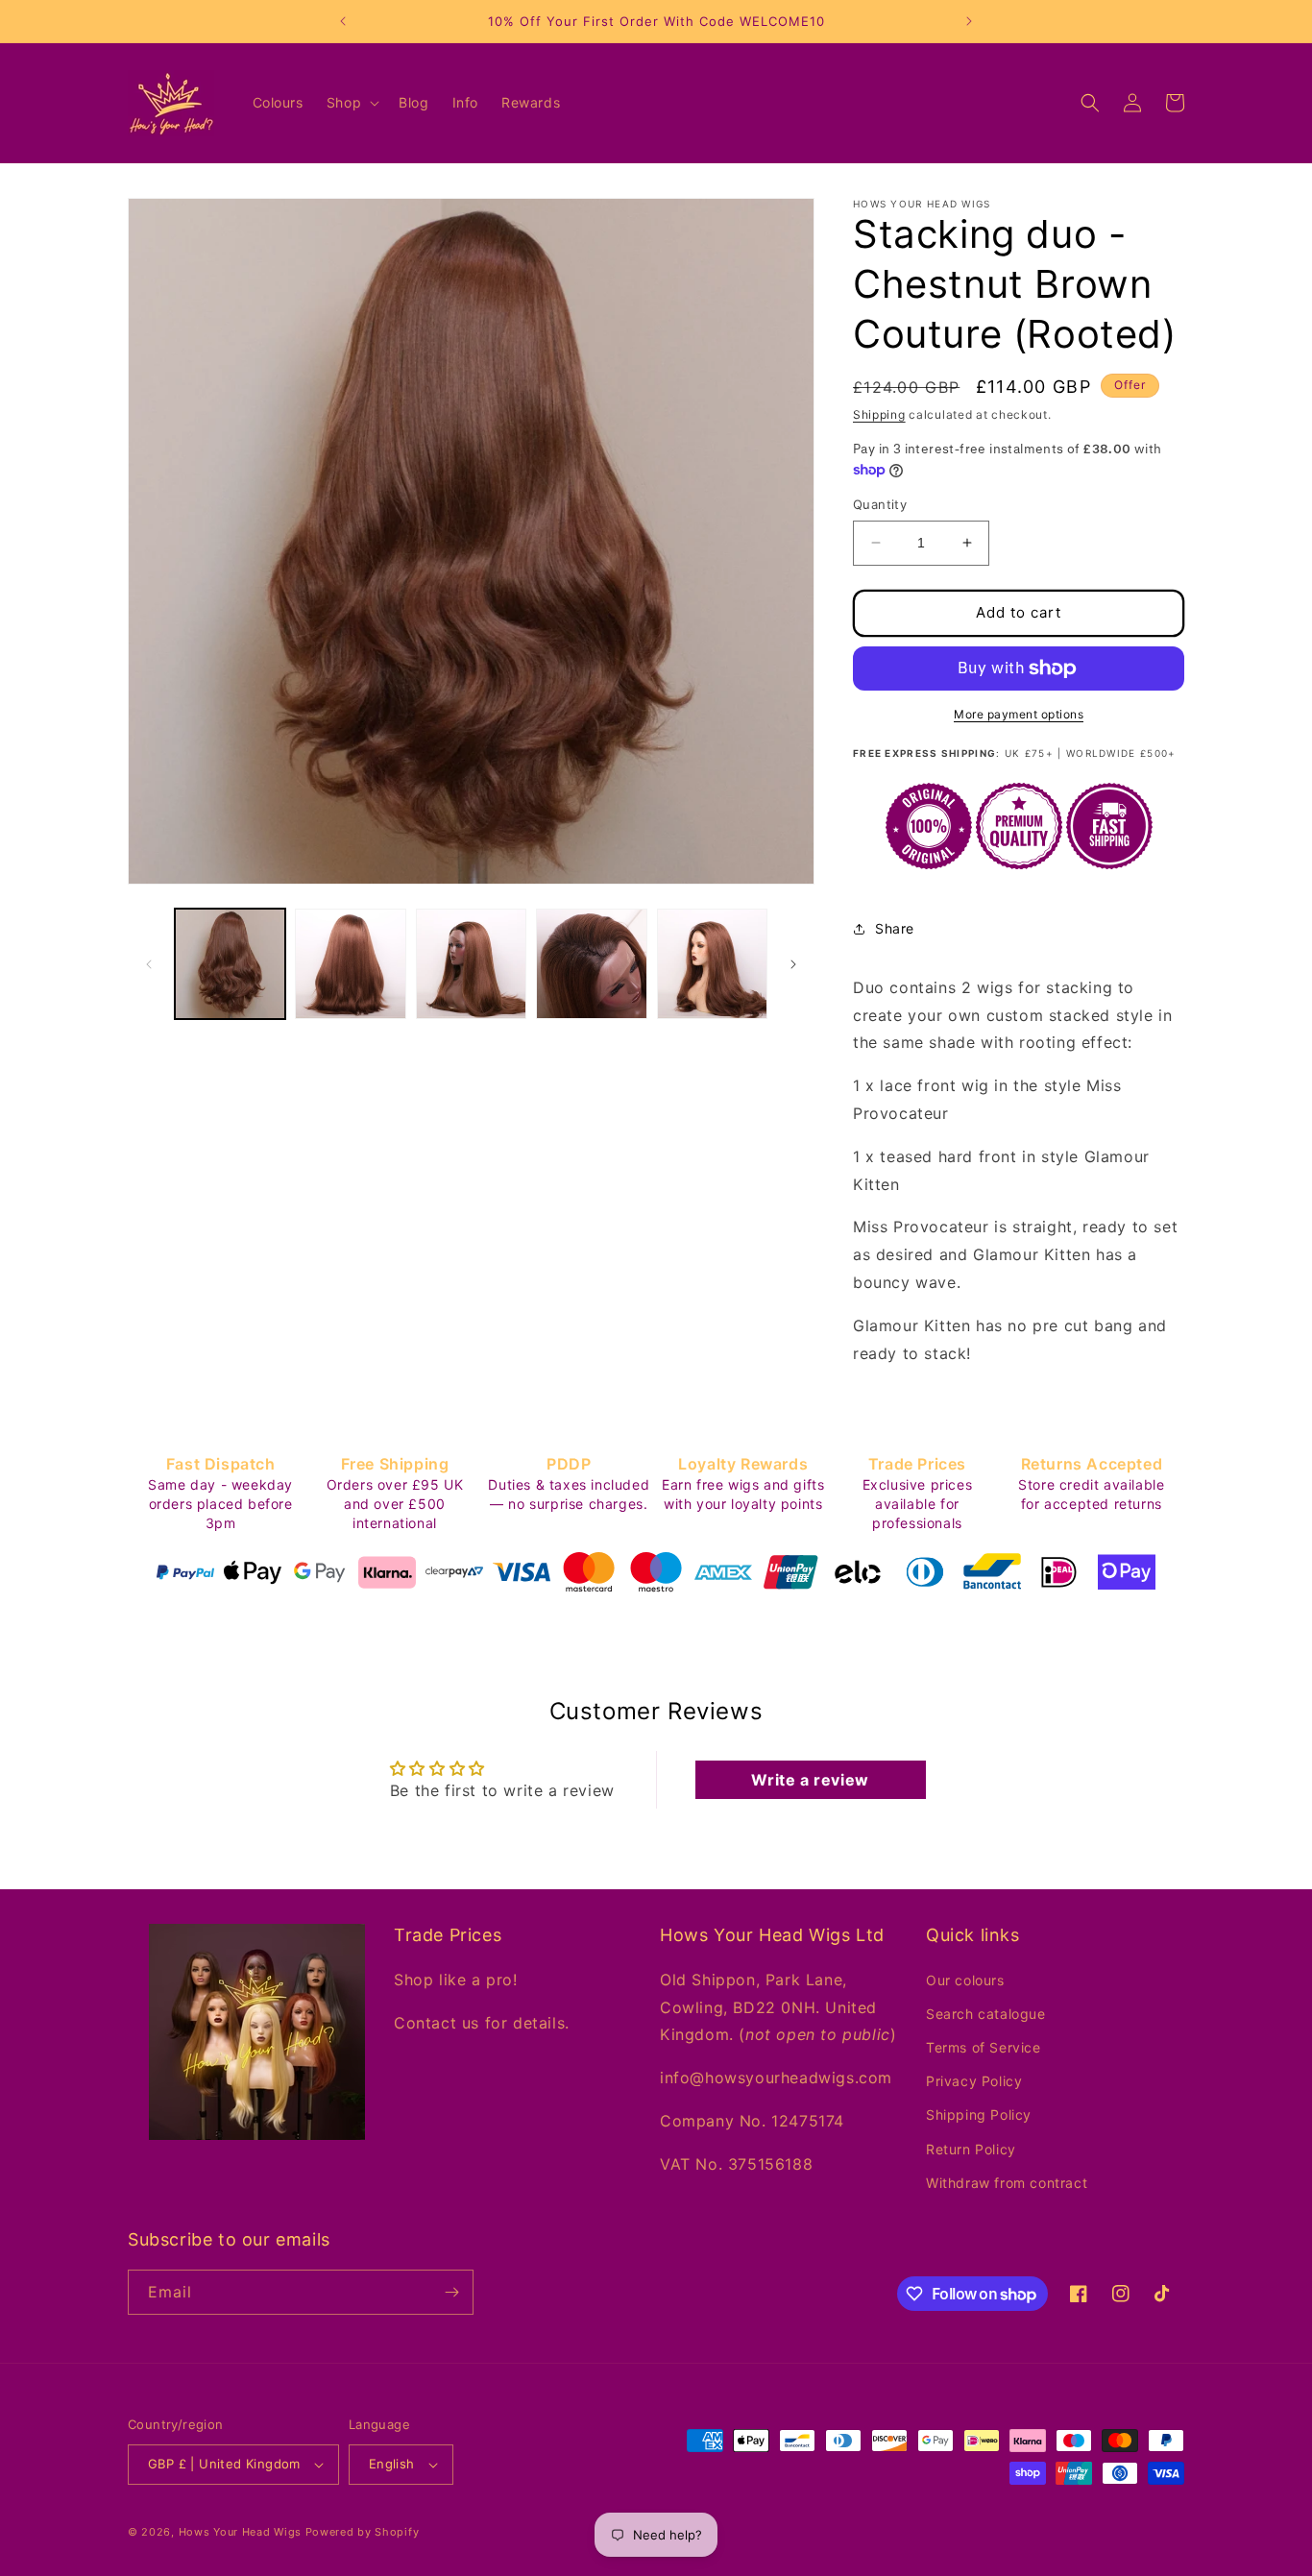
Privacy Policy (974, 2081)
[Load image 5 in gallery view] (712, 964)
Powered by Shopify (363, 2532)
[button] (351, 103)
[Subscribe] (451, 2292)
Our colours (965, 1979)
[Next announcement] (969, 21)
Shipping (879, 414)
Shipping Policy (979, 2114)
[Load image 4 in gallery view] (591, 964)
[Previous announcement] (343, 21)
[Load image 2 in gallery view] (350, 964)
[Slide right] (793, 964)
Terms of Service (984, 2047)
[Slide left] (149, 964)
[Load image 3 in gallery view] (471, 964)
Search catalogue (986, 2014)
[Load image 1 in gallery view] (230, 964)
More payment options (1019, 714)
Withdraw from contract (1007, 2183)
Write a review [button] (810, 1780)
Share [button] (895, 928)
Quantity (880, 504)
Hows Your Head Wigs (240, 2532)
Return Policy (971, 2148)
